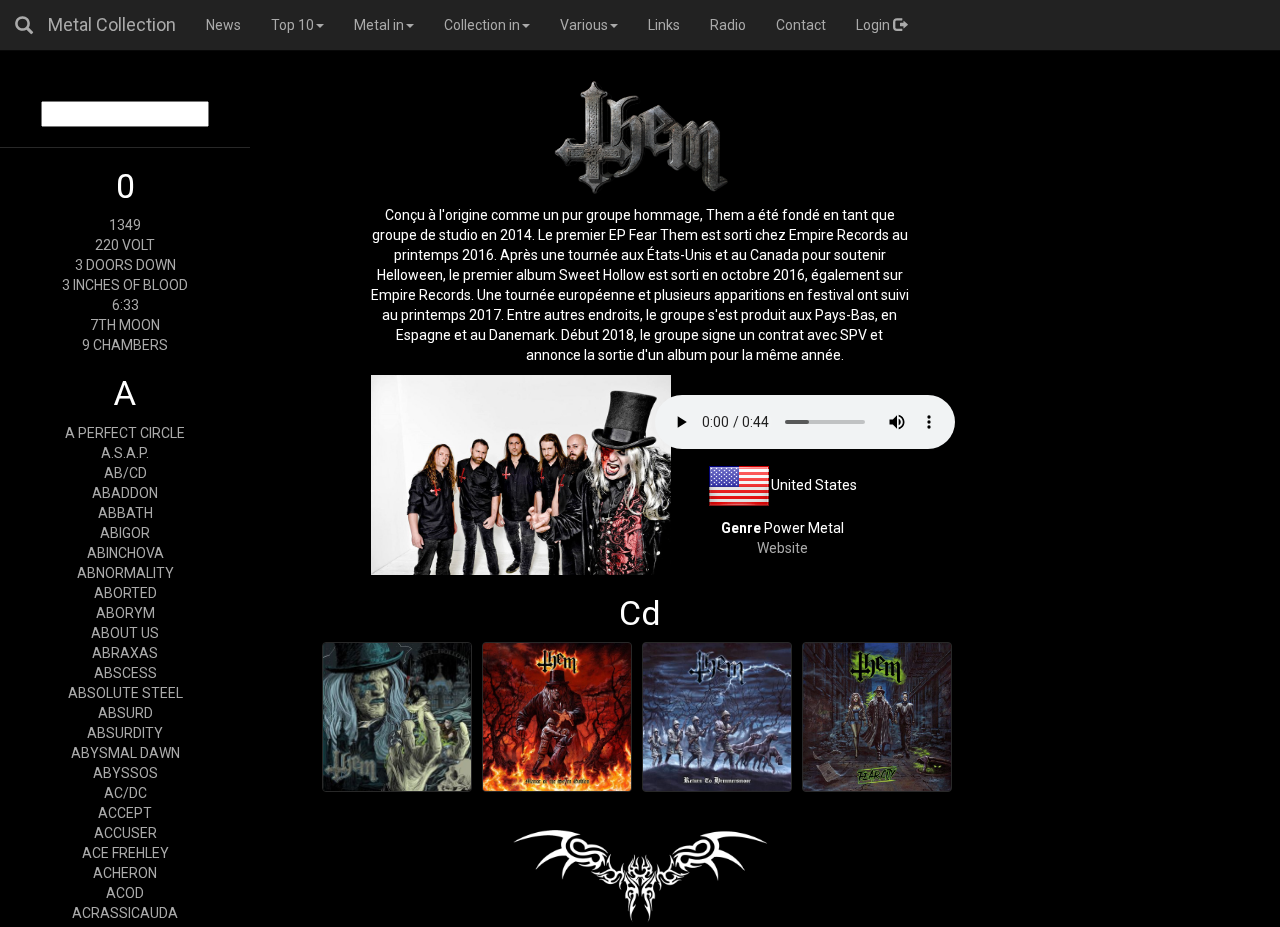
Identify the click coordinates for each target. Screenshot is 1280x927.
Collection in (482, 25)
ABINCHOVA (125, 553)
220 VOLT (125, 245)
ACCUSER (125, 833)
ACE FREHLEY (125, 853)
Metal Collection (112, 24)
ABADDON (125, 493)
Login (874, 25)
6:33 (125, 305)
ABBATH (125, 513)
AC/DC (125, 793)
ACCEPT (125, 813)
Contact (801, 25)
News (223, 25)
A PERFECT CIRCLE (125, 433)
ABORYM (125, 613)
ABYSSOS (125, 773)
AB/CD (125, 473)
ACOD (125, 893)
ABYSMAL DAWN (125, 753)
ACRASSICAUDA (125, 913)
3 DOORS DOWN (125, 265)
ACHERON (125, 873)
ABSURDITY (125, 733)
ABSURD (125, 713)
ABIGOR (125, 533)
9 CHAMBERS (125, 345)
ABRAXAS (125, 653)
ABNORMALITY (125, 573)
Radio (728, 25)
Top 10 (292, 25)
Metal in (379, 25)
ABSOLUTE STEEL (125, 693)
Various (584, 25)
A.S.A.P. (125, 453)
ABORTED (125, 593)
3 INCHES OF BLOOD (125, 285)
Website (782, 548)
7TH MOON (125, 325)
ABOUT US (125, 633)
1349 (125, 225)
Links (664, 25)
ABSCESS (125, 673)
